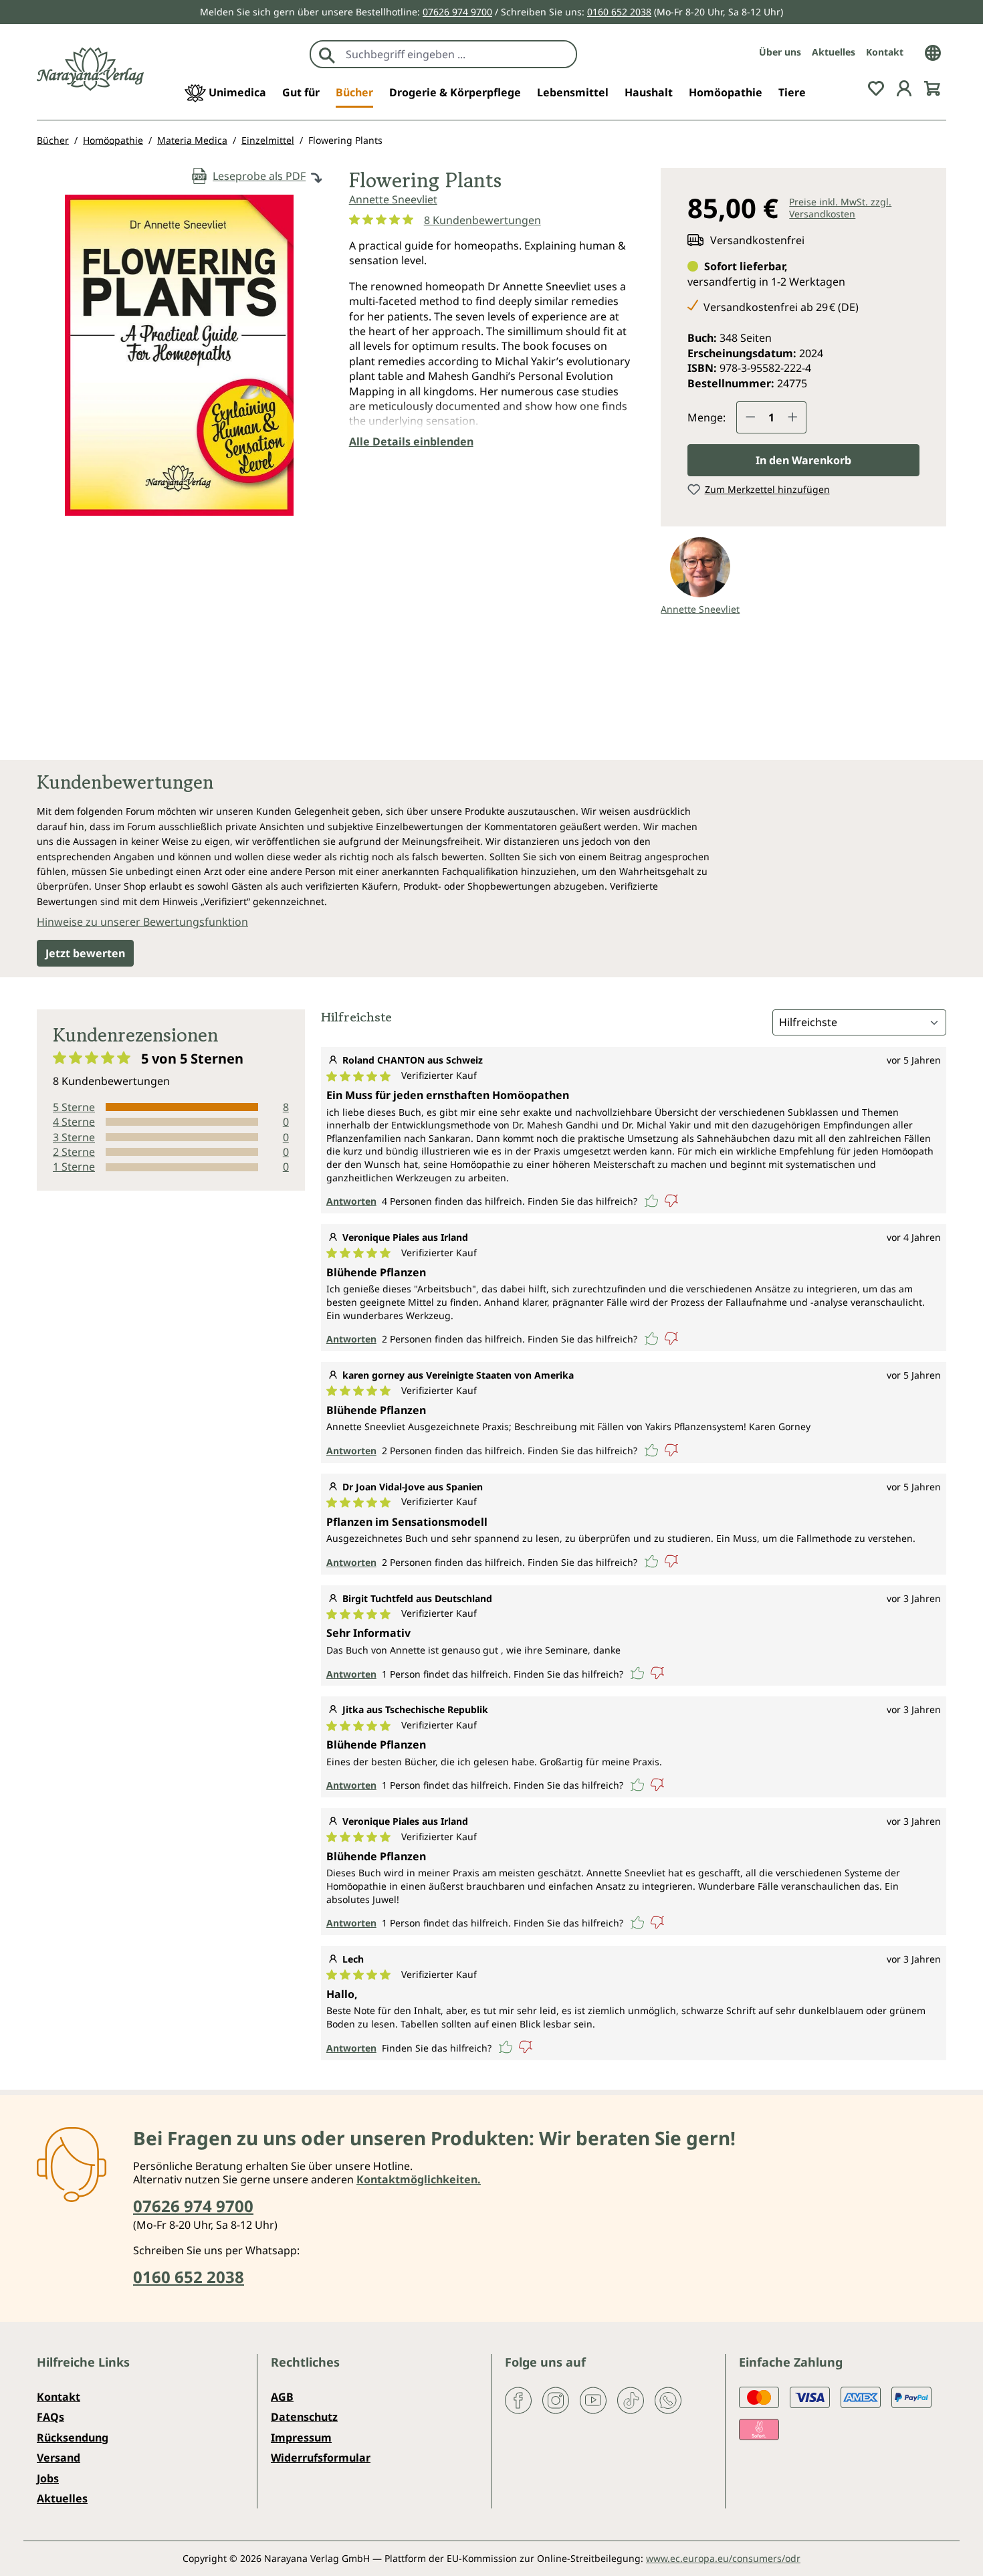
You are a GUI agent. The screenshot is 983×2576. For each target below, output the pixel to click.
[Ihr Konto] (904, 87)
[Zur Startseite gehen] (90, 69)
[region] (180, 361)
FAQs (50, 2417)
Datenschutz (304, 2417)
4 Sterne (74, 1122)
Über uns (780, 52)
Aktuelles (834, 52)
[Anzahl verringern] (750, 417)
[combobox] (458, 54)
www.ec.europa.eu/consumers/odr (723, 2558)
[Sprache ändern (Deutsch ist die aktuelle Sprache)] (933, 52)
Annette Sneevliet (393, 199)
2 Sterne (74, 1152)
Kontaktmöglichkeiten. (419, 2179)
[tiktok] (631, 2399)
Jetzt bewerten (85, 953)
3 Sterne (74, 1137)
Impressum (301, 2438)
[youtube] (593, 2399)
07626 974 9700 (457, 12)
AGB (282, 2397)
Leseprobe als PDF (259, 176)
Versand (59, 2458)
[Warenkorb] (932, 87)
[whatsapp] (668, 2399)
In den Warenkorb (803, 460)
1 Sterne (74, 1167)
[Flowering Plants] (179, 355)
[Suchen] (327, 54)
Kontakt (885, 52)
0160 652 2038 (619, 12)
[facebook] (518, 2399)
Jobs (48, 2478)
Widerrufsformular (321, 2458)
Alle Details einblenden (411, 441)
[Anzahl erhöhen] (793, 417)
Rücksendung (73, 2438)
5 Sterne (74, 1107)
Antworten (351, 1201)
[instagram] (556, 2399)
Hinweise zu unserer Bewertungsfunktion (142, 922)
